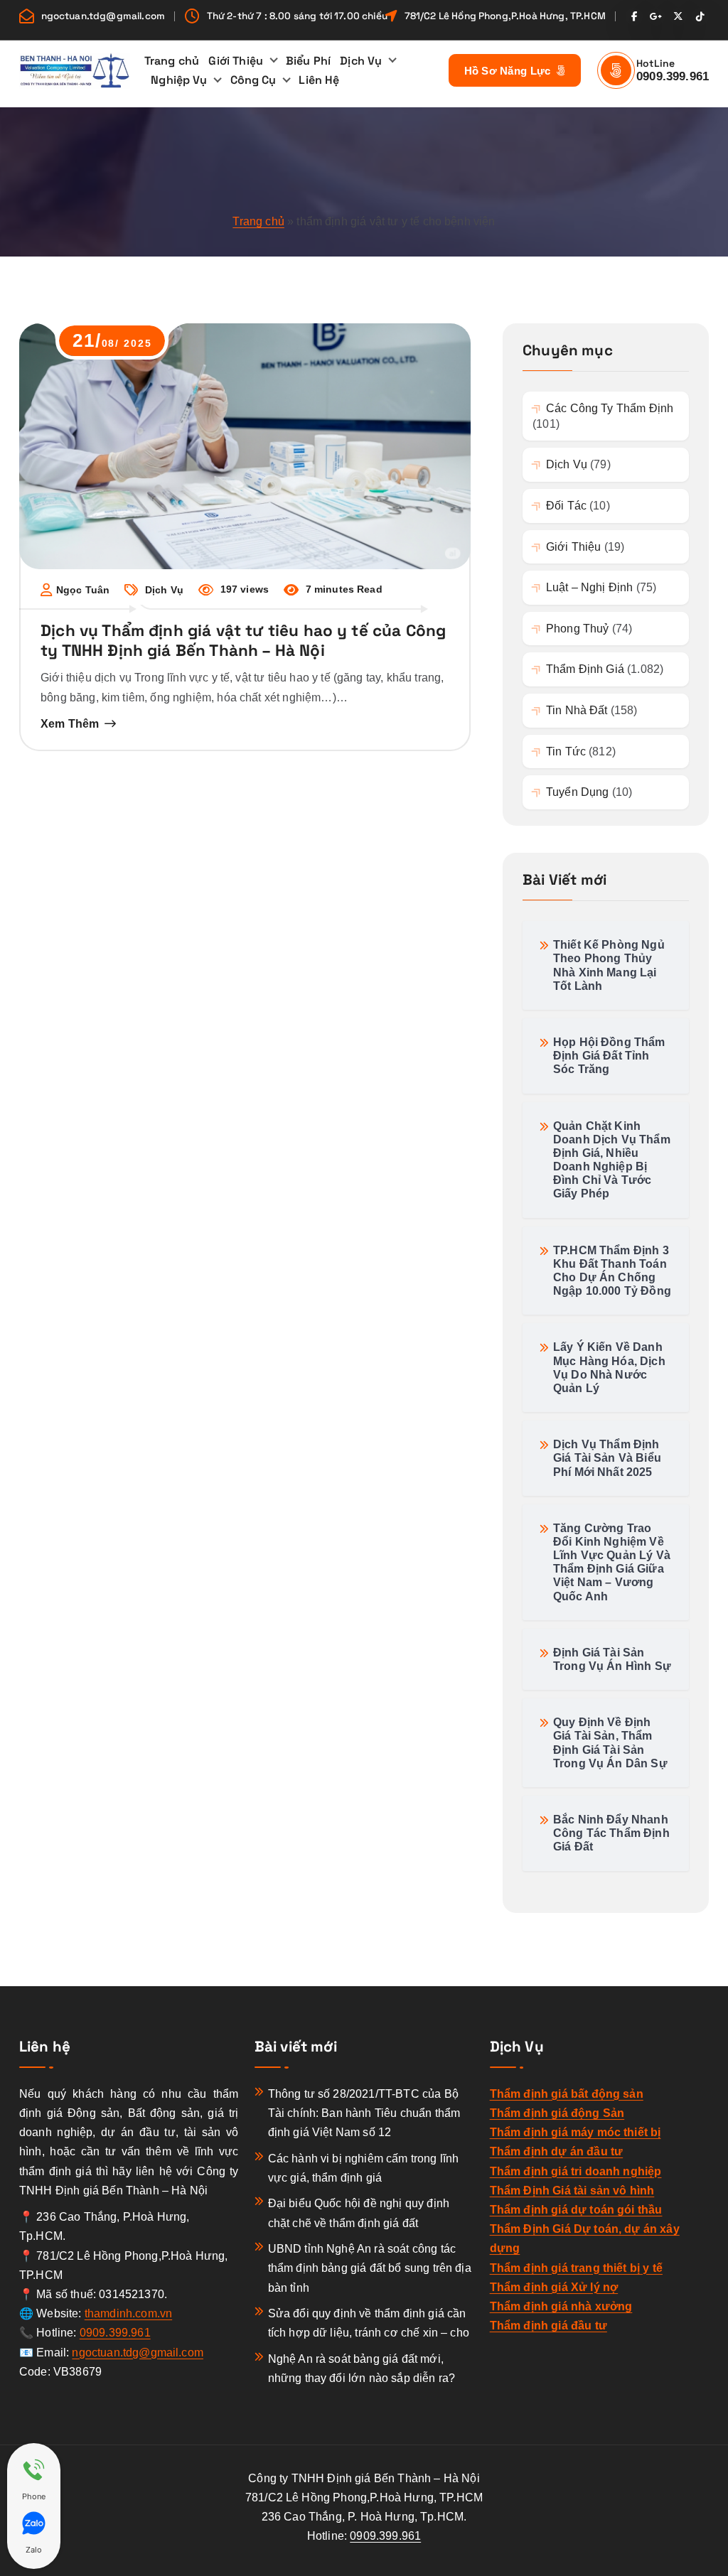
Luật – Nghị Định (589, 587)
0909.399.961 (673, 76)
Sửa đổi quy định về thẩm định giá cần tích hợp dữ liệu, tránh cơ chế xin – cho (369, 2323)
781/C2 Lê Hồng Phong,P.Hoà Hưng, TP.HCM (505, 16)
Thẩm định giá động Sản (557, 2113)
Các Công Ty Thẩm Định (610, 408)
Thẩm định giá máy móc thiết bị (576, 2132)
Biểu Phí (308, 61)
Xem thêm (70, 724)
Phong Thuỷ (577, 629)
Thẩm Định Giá (585, 669)
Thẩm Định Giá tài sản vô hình (572, 2190)
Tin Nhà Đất (577, 710)
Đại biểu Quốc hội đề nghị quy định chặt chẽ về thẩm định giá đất (359, 2213)
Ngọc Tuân (83, 590)
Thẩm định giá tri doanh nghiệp (576, 2171)
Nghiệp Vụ (179, 80)
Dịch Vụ (361, 61)
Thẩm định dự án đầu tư (557, 2151)
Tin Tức (566, 751)
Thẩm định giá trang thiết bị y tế (576, 2268)
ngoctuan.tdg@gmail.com (103, 16)
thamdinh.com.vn (128, 2313)
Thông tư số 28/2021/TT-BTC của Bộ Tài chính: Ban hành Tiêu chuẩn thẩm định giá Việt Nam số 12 (364, 2113)
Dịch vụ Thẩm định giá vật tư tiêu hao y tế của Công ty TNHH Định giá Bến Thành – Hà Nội (243, 641)
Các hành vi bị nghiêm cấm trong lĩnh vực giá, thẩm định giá (364, 2168)
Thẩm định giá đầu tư (548, 2326)
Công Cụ (253, 80)
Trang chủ (172, 61)
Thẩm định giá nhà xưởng (561, 2306)
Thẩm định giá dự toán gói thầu (576, 2210)
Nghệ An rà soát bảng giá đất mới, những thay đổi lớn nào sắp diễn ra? (362, 2368)
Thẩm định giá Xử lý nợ (554, 2287)
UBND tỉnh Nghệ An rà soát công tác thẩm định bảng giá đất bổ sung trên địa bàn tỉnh (370, 2268)
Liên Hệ (319, 80)
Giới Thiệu (236, 61)
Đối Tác (566, 506)
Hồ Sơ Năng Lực (509, 71)
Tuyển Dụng (577, 792)
